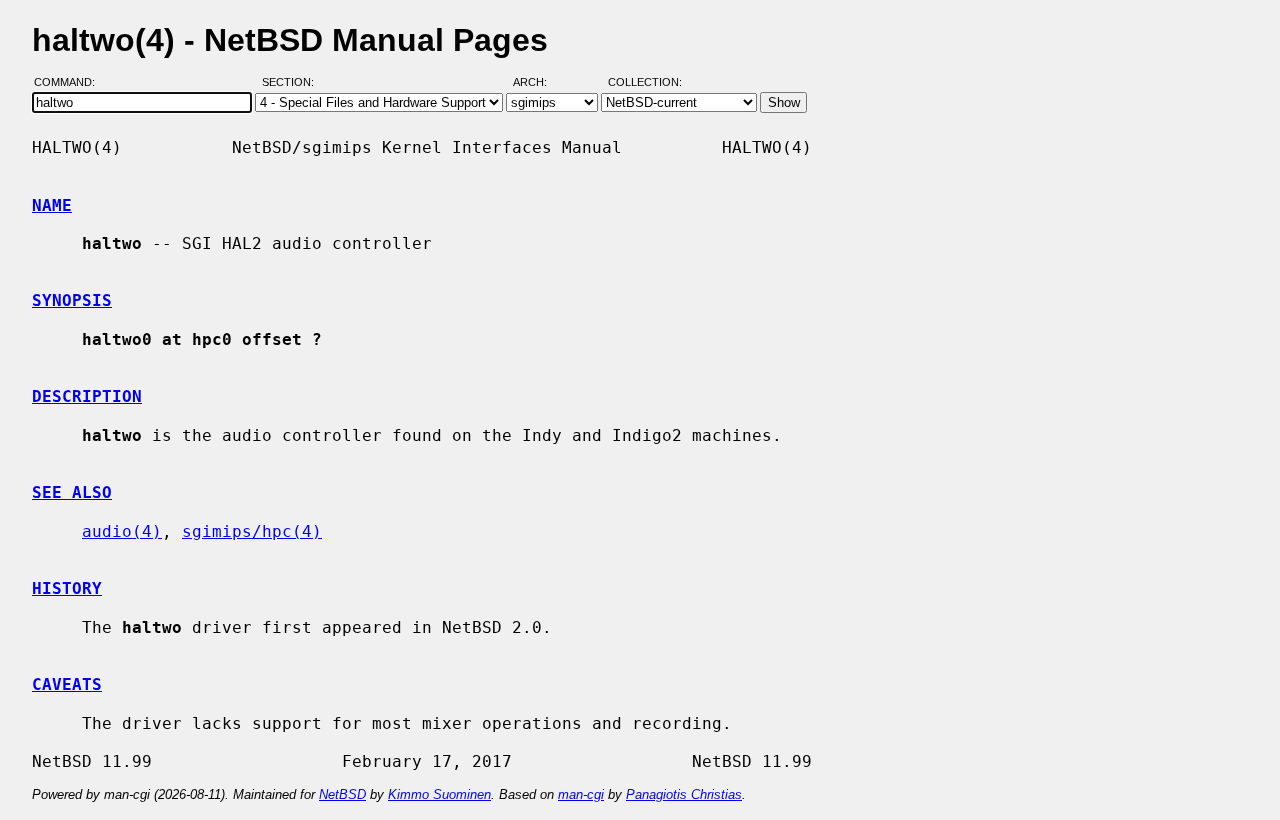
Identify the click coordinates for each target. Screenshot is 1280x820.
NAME (52, 205)
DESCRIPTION (87, 396)
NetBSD (342, 794)
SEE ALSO (72, 492)
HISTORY (67, 588)
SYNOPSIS (72, 300)
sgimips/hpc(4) (252, 531)
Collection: (645, 83)
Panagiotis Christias (684, 794)
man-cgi (581, 794)
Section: (292, 83)
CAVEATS (67, 684)
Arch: (539, 83)
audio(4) (122, 531)
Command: (70, 83)
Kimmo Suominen (439, 794)
